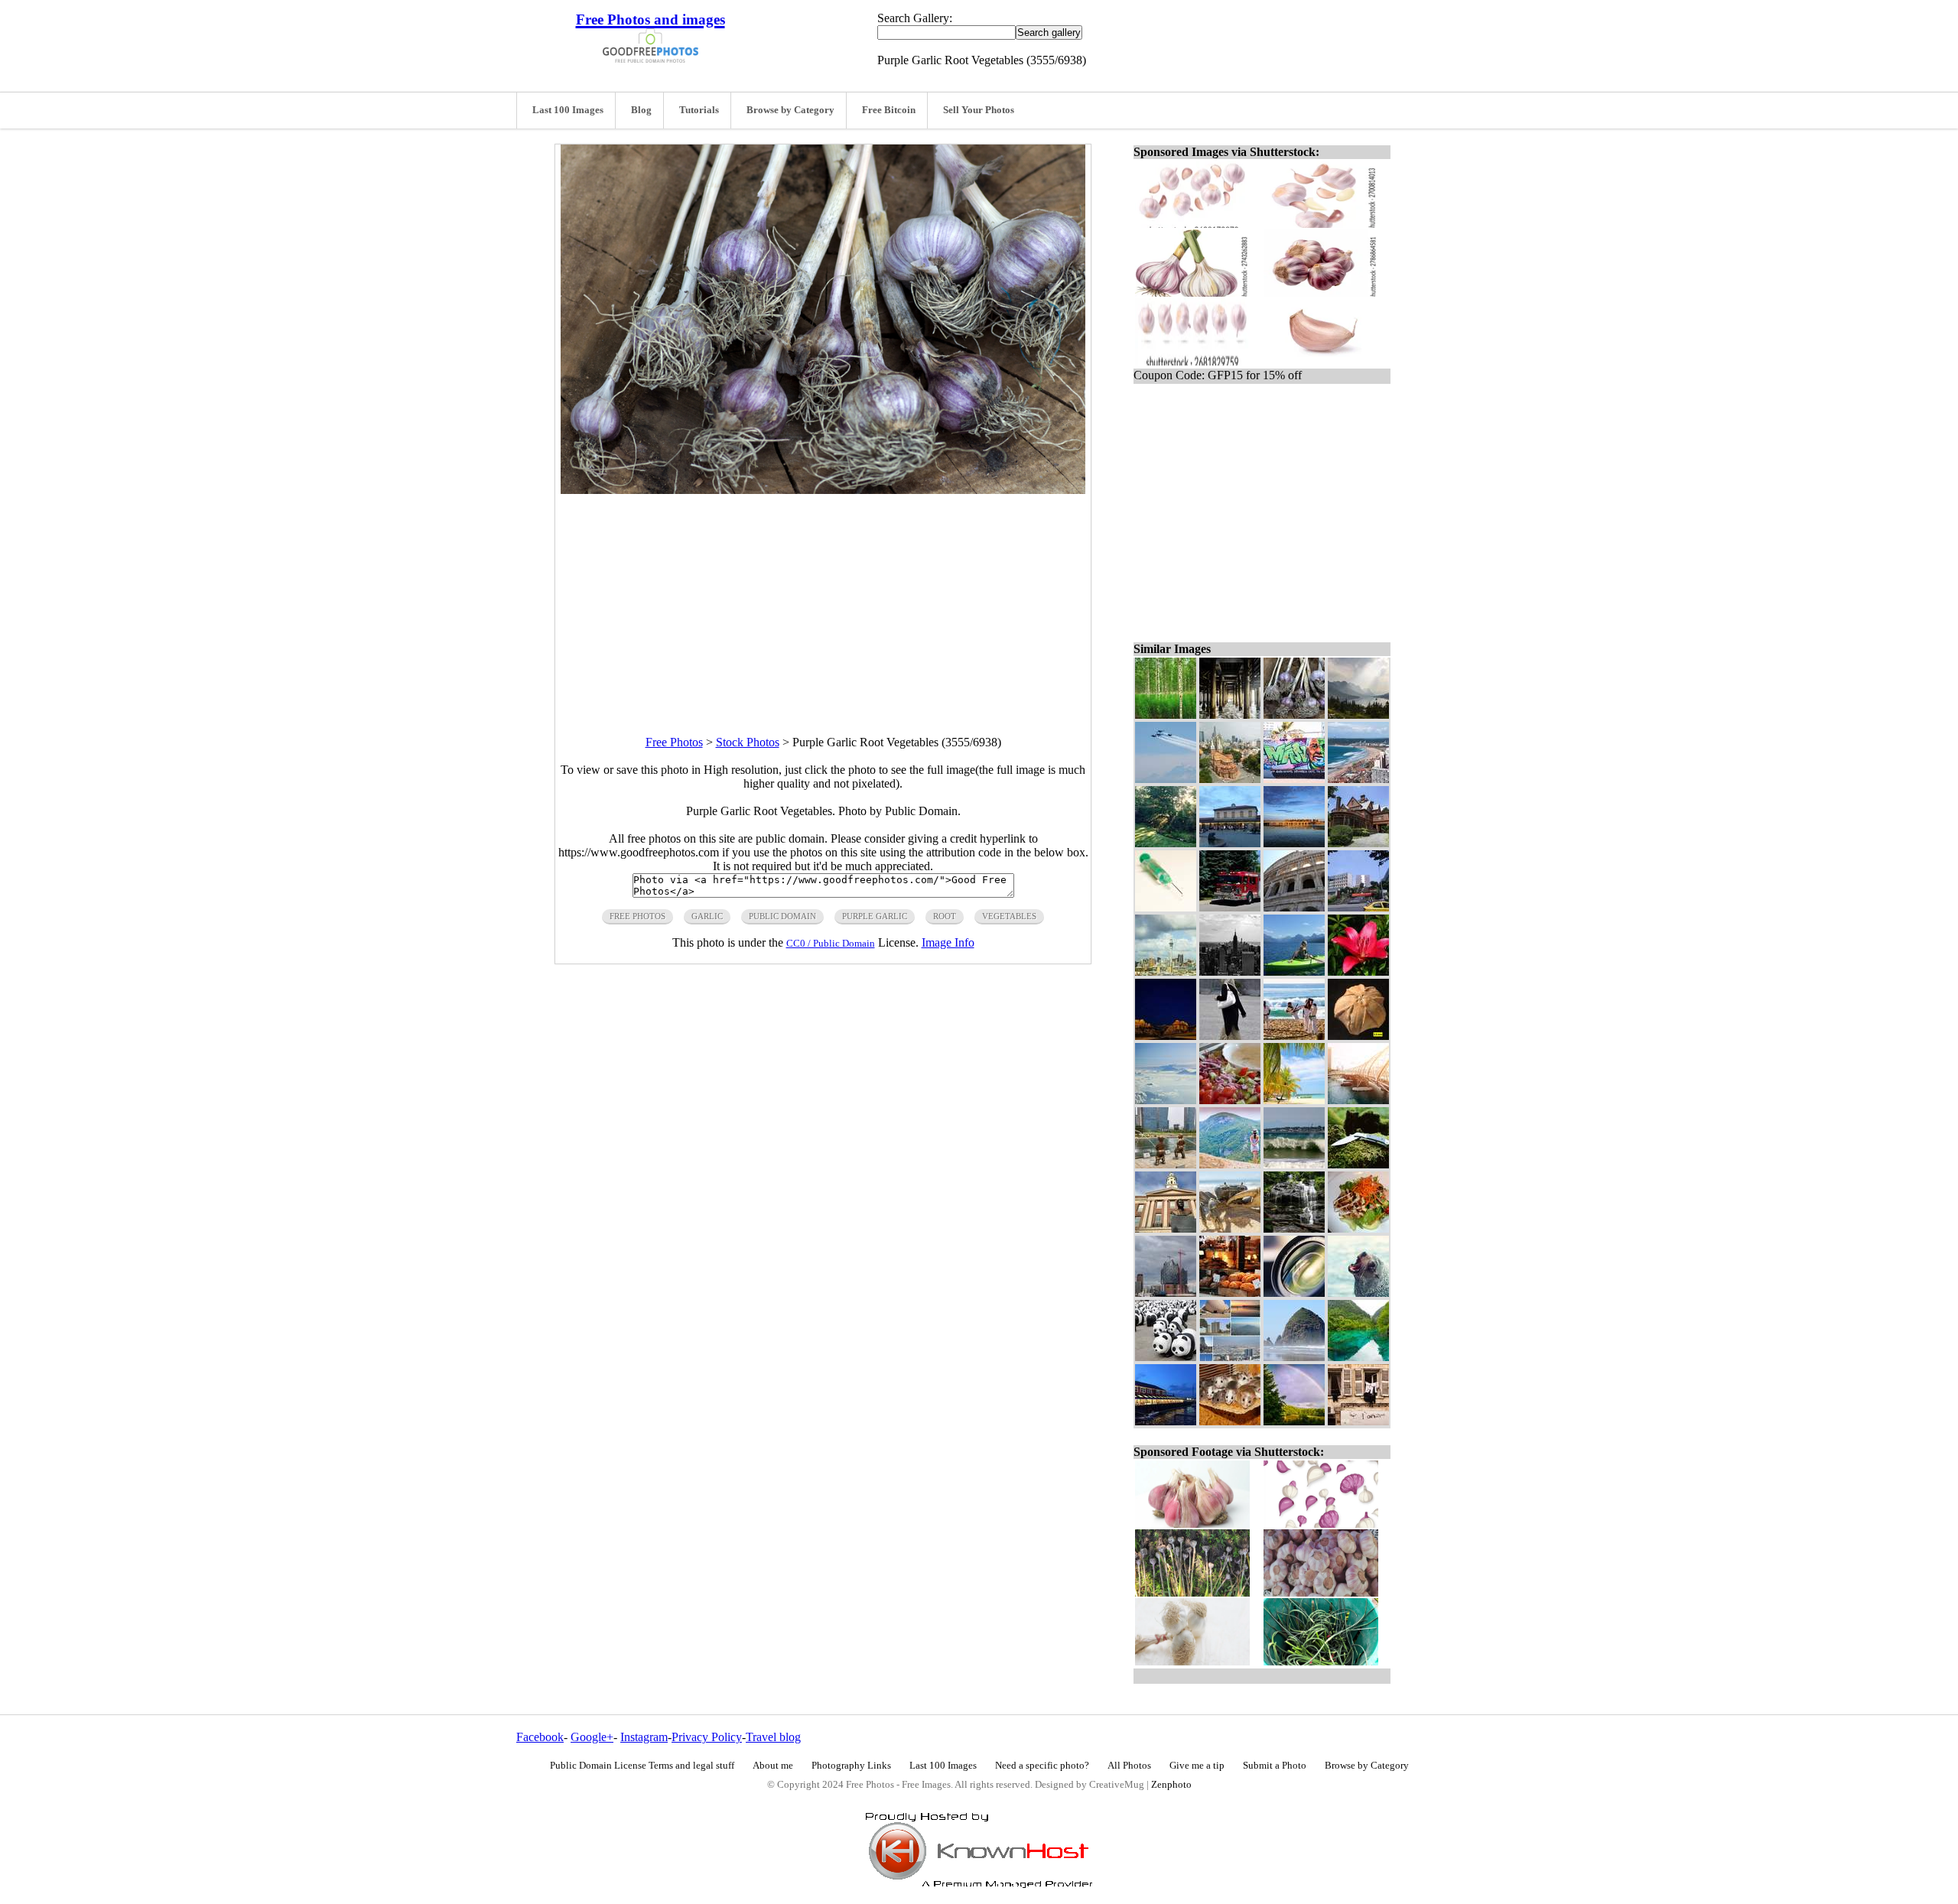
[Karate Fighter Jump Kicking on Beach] (1294, 1036)
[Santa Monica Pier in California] (1230, 715)
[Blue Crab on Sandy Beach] (1230, 1228)
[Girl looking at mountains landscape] (1230, 1164)
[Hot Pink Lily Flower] (1358, 971)
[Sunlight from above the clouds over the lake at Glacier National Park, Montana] (1358, 715)
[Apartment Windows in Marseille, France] (1358, 1421)
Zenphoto (1171, 1785)
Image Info (948, 942)
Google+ (592, 1737)
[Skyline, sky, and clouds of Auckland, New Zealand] (1166, 971)
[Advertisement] (823, 601)
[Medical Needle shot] (1166, 907)
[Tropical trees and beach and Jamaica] (1294, 1100)
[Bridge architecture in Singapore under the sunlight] (1358, 1100)
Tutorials (699, 110)
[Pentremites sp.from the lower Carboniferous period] (1358, 1036)
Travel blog (773, 1737)
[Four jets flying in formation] (1166, 779)
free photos (637, 916)
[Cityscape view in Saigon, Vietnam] (1230, 779)
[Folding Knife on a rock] (1358, 1164)
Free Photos (674, 742)
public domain (782, 916)
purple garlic (875, 916)
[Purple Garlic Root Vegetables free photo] (823, 490)
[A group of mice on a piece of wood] (1230, 1421)
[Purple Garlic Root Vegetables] (1294, 715)
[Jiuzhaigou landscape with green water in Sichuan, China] (1358, 1357)
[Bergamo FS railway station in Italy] (1230, 843)
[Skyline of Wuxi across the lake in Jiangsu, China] (1294, 843)
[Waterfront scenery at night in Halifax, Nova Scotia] (1166, 1421)
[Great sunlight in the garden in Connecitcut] (1166, 843)
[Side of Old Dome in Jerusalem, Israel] (1294, 907)
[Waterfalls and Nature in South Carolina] (1294, 1228)
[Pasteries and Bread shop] (1230, 1293)
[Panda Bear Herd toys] (1166, 1357)
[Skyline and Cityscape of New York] (1230, 971)
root (945, 916)
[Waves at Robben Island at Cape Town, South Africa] (1294, 1164)
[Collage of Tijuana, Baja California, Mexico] (1230, 1357)
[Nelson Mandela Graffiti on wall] (1294, 779)
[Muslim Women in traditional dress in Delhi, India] (1230, 1036)
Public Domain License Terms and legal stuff (642, 1766)
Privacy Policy (707, 1737)
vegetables (1009, 916)
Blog (641, 110)
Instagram (644, 1737)
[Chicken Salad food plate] (1358, 1228)
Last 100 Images (568, 110)
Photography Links (851, 1766)
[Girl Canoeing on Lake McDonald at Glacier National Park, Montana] (1294, 971)
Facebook (540, 1737)
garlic (707, 916)
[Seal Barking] (1358, 1293)
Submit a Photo (1275, 1766)
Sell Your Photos (979, 110)
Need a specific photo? (1042, 1766)
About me (773, 1766)
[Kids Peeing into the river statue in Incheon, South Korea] (1166, 1164)
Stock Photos (748, 742)
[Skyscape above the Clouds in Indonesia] (1166, 1100)
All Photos (1129, 1766)
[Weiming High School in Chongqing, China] (1358, 907)
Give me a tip (1197, 1766)
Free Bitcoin (889, 110)
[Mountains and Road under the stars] (1166, 1036)
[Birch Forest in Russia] (1166, 715)
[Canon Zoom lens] (1294, 1293)
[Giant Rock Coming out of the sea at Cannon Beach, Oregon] (1294, 1357)
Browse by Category (790, 110)
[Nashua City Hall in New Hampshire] (1166, 1228)
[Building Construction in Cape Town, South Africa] (1166, 1293)
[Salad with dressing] (1230, 1100)
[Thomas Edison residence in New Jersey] (1358, 843)
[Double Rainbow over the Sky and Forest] (1294, 1421)
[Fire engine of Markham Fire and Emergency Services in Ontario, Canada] (1230, 907)
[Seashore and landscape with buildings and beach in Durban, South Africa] (1358, 779)
